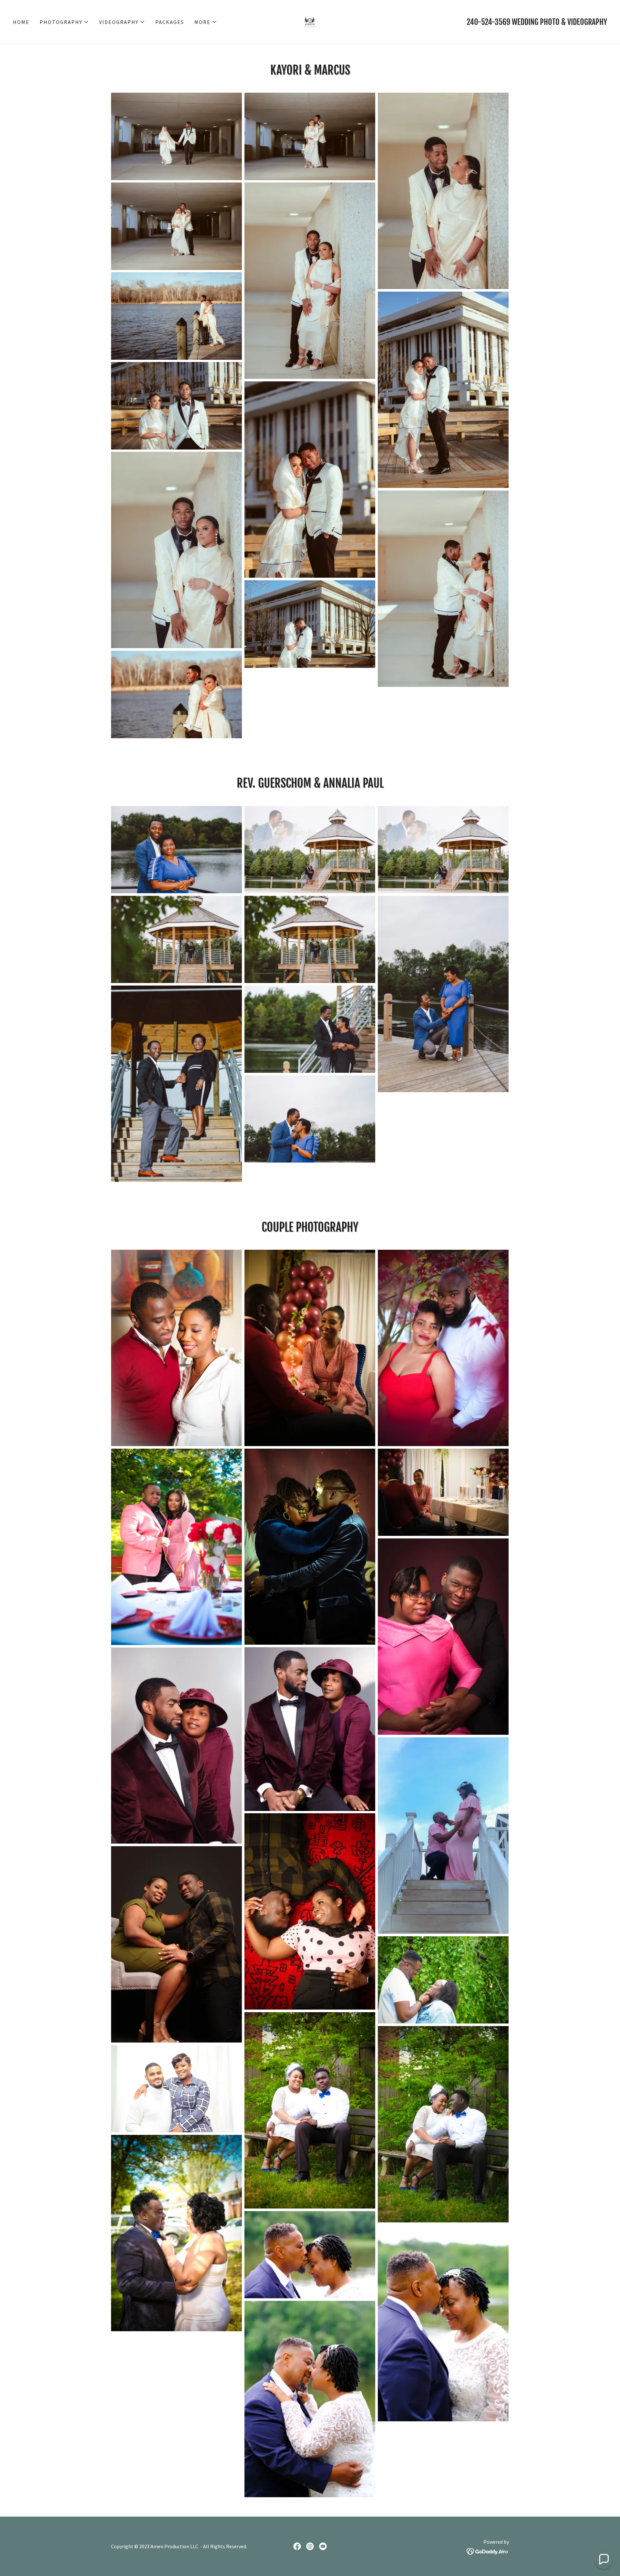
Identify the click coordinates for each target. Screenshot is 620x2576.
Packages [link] (170, 22)
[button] (64, 22)
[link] (310, 21)
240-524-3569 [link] (488, 22)
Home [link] (21, 22)
